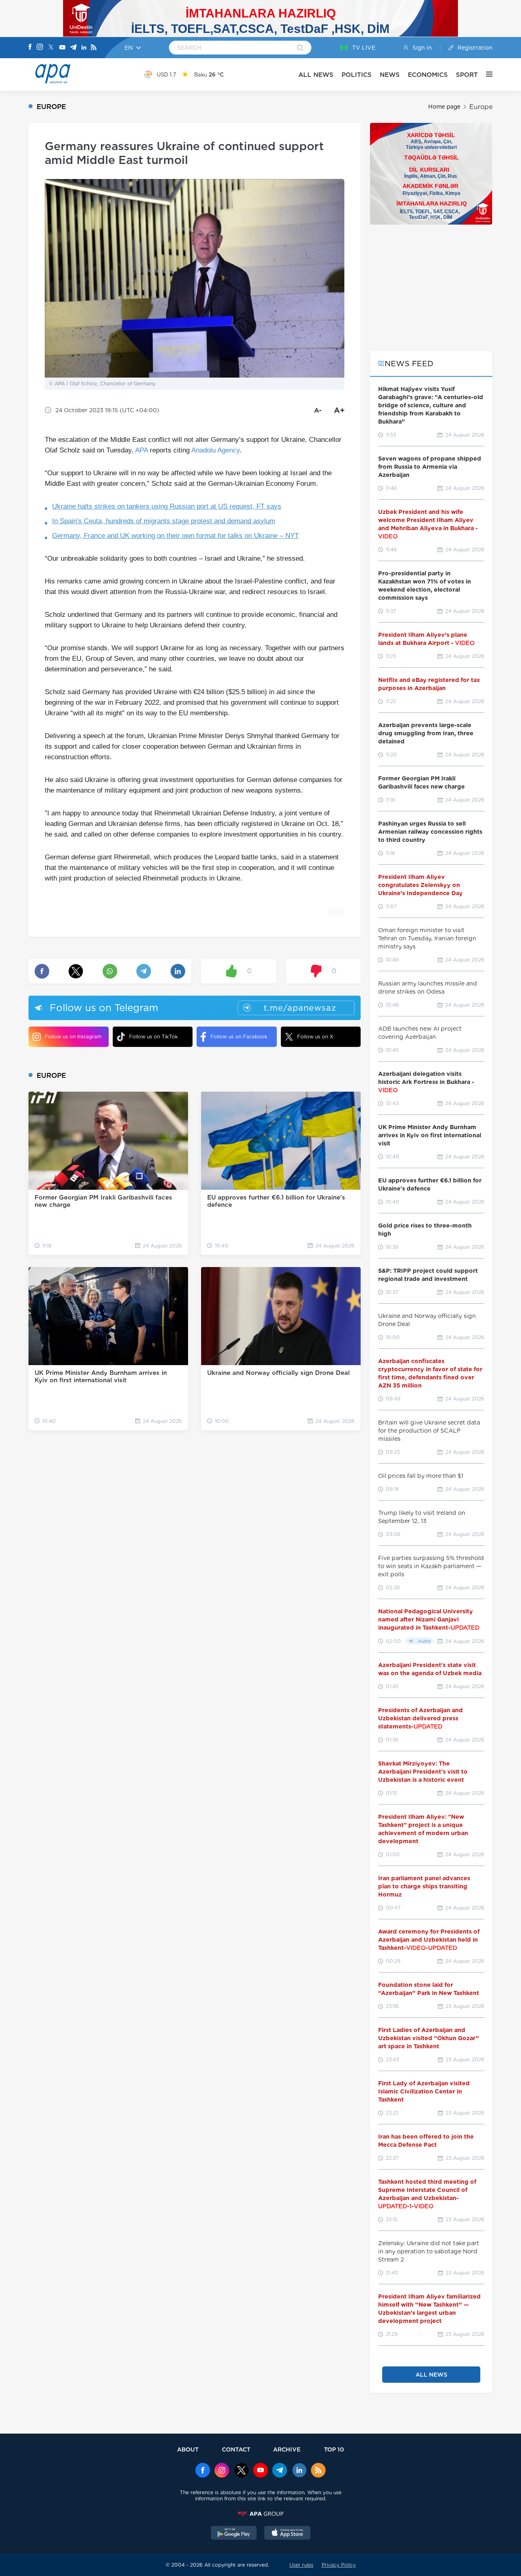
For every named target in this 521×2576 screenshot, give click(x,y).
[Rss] (94, 48)
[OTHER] (485, 74)
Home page (444, 107)
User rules (301, 2565)
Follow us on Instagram (73, 1037)
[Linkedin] (84, 48)
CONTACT (236, 2449)
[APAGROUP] (260, 2514)
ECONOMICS (428, 75)
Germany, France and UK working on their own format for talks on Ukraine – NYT (175, 536)
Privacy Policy (339, 2565)
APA (141, 450)
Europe (481, 107)
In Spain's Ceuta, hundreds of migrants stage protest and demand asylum (164, 521)
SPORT (467, 75)
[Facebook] (30, 48)
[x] (241, 2471)
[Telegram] (73, 48)
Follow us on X (315, 1037)
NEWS (390, 75)
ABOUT (188, 2449)
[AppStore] (287, 2534)
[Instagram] (40, 48)
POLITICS (357, 75)
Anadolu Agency (216, 450)
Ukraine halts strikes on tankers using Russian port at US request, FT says (167, 506)
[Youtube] (62, 48)
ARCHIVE (287, 2449)
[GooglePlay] (234, 2534)
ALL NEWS (316, 75)
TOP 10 (334, 2449)
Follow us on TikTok (153, 1037)
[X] (51, 48)
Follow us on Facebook (239, 1037)
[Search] (300, 48)
